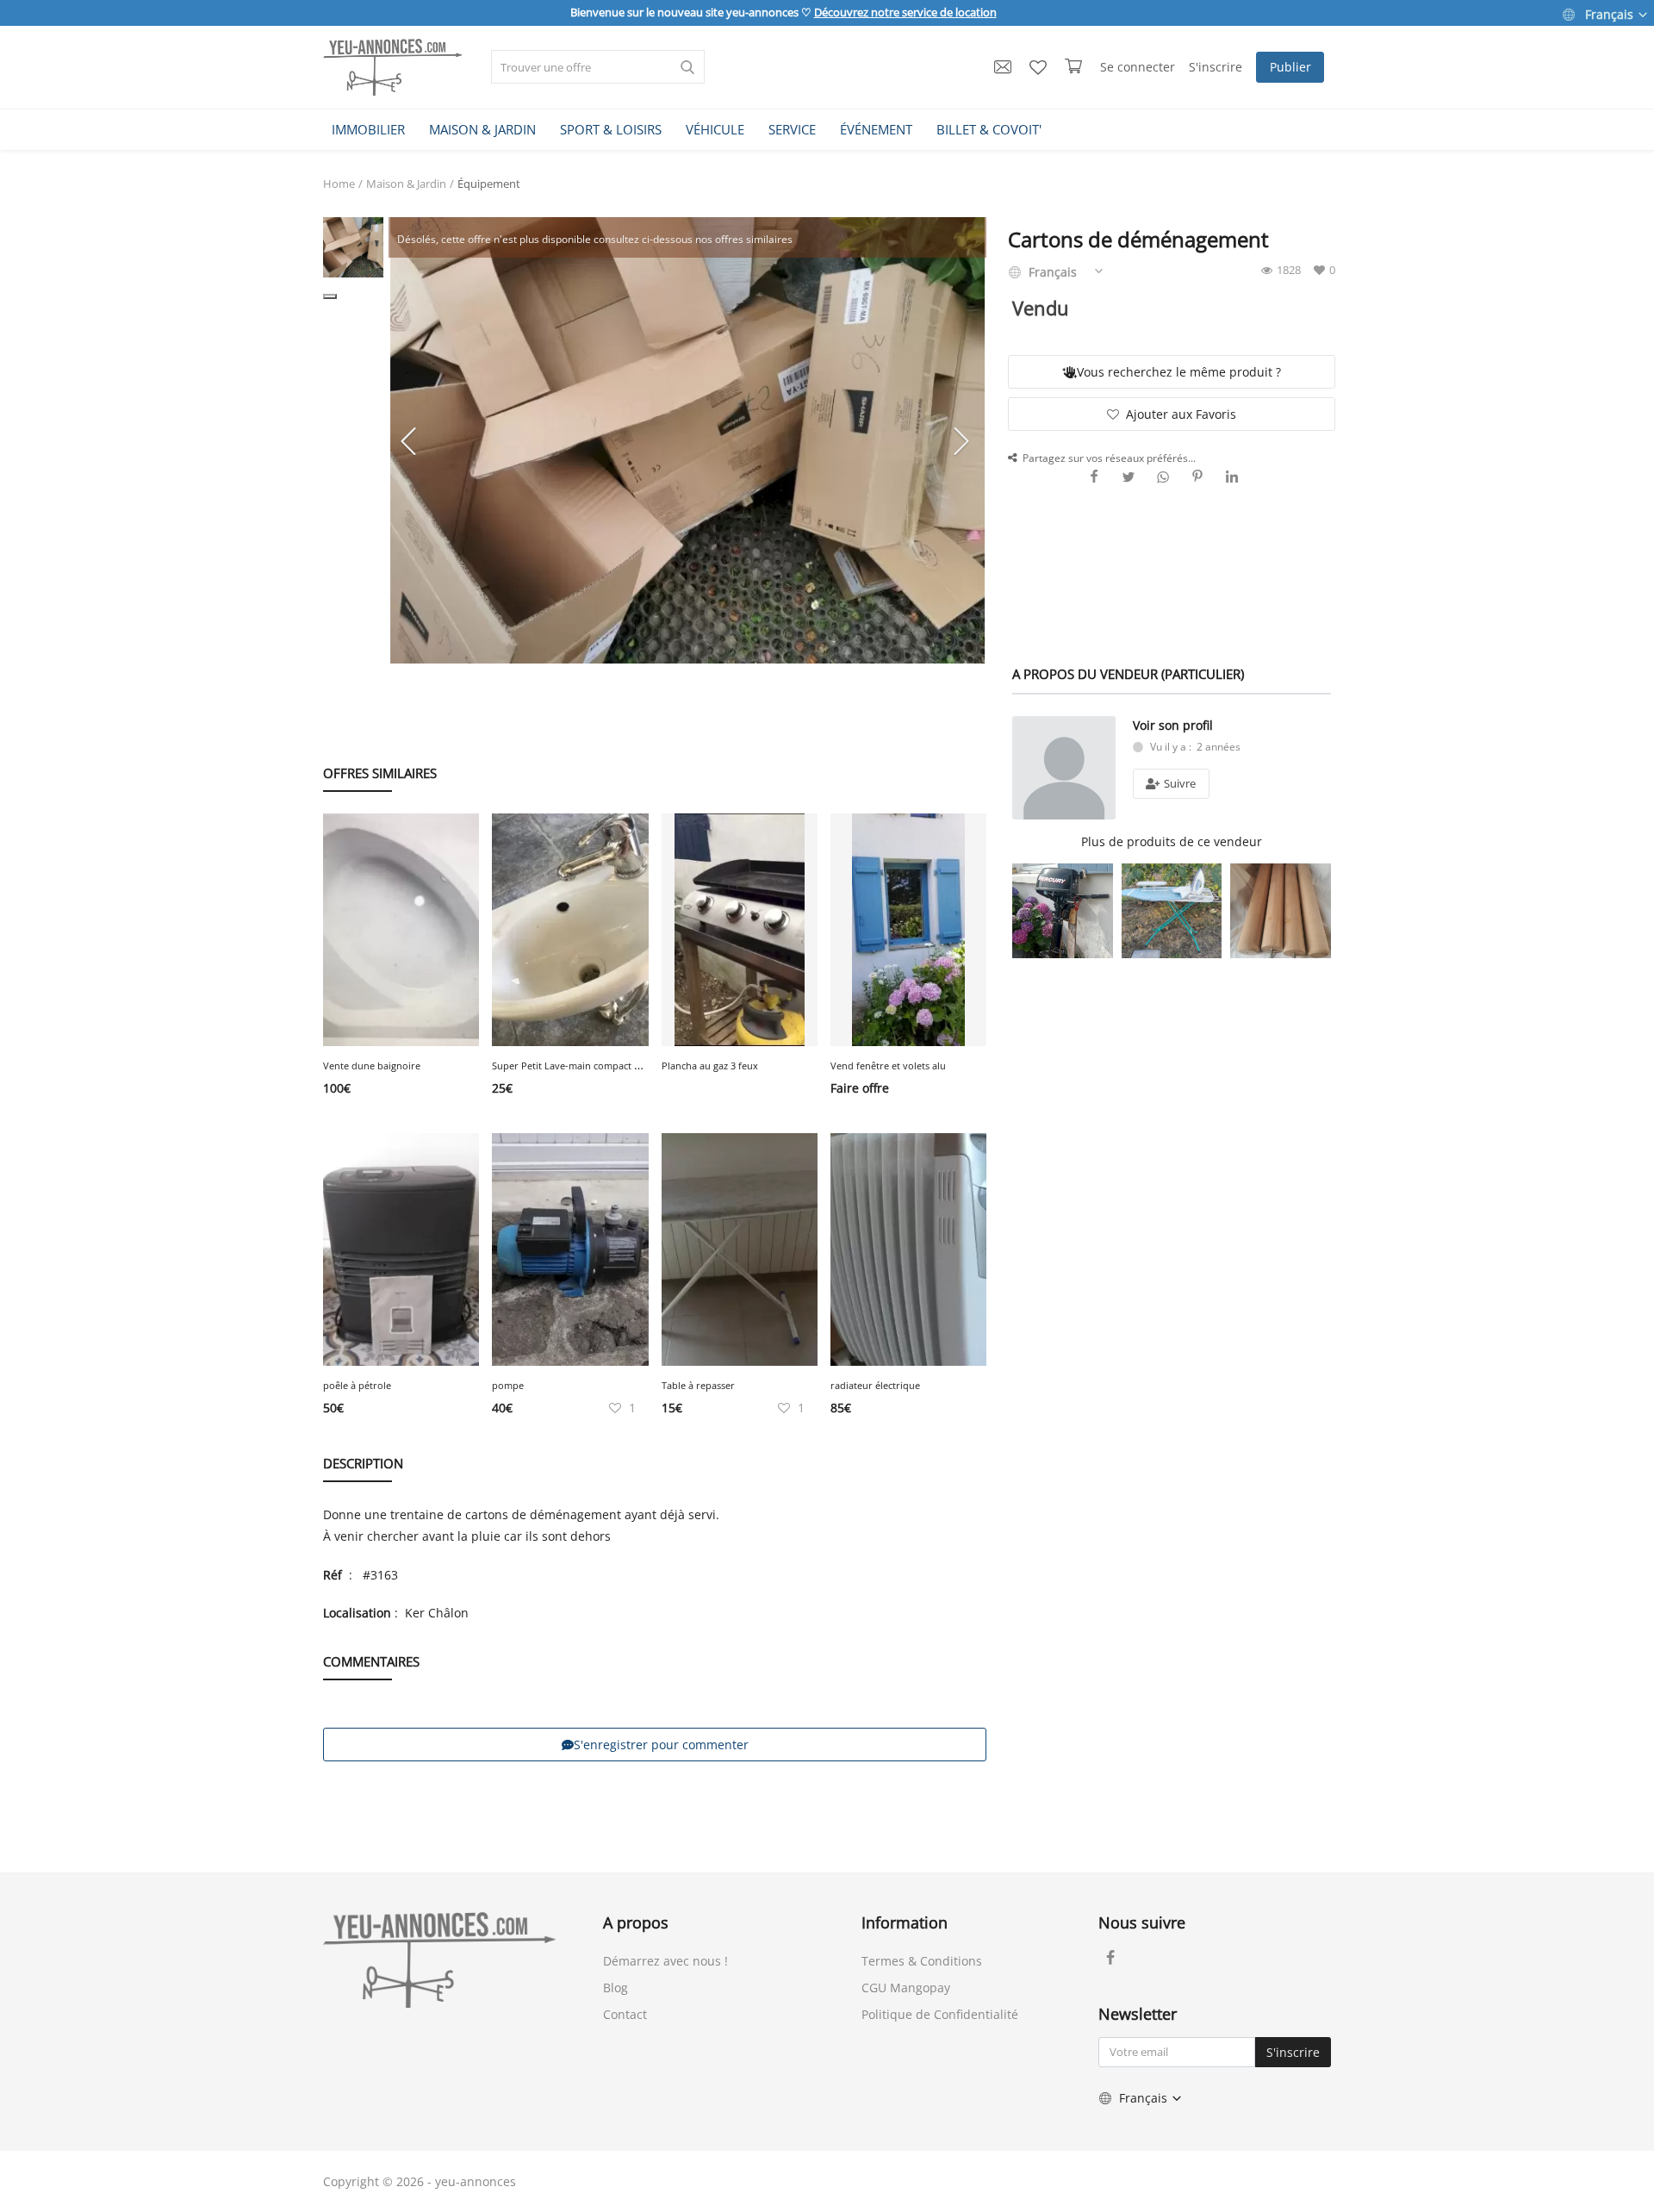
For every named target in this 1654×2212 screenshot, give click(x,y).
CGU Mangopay (906, 1988)
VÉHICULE (715, 129)
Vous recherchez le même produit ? (1179, 372)
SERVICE (792, 129)
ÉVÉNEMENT (876, 129)
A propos (636, 1922)
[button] (330, 296)
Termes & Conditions (922, 1961)
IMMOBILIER (368, 129)
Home (339, 184)
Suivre (1178, 783)
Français (1609, 14)
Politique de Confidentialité (940, 2014)
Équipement (489, 184)
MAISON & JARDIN (482, 129)
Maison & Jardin (406, 184)
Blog (616, 1988)
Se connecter (1138, 67)
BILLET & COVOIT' (989, 129)
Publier (1290, 67)
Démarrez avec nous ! (665, 1961)
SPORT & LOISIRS (611, 129)
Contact (625, 2014)
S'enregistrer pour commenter (661, 1745)
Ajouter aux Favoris (1181, 414)
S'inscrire (1216, 67)
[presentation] (411, 440)
